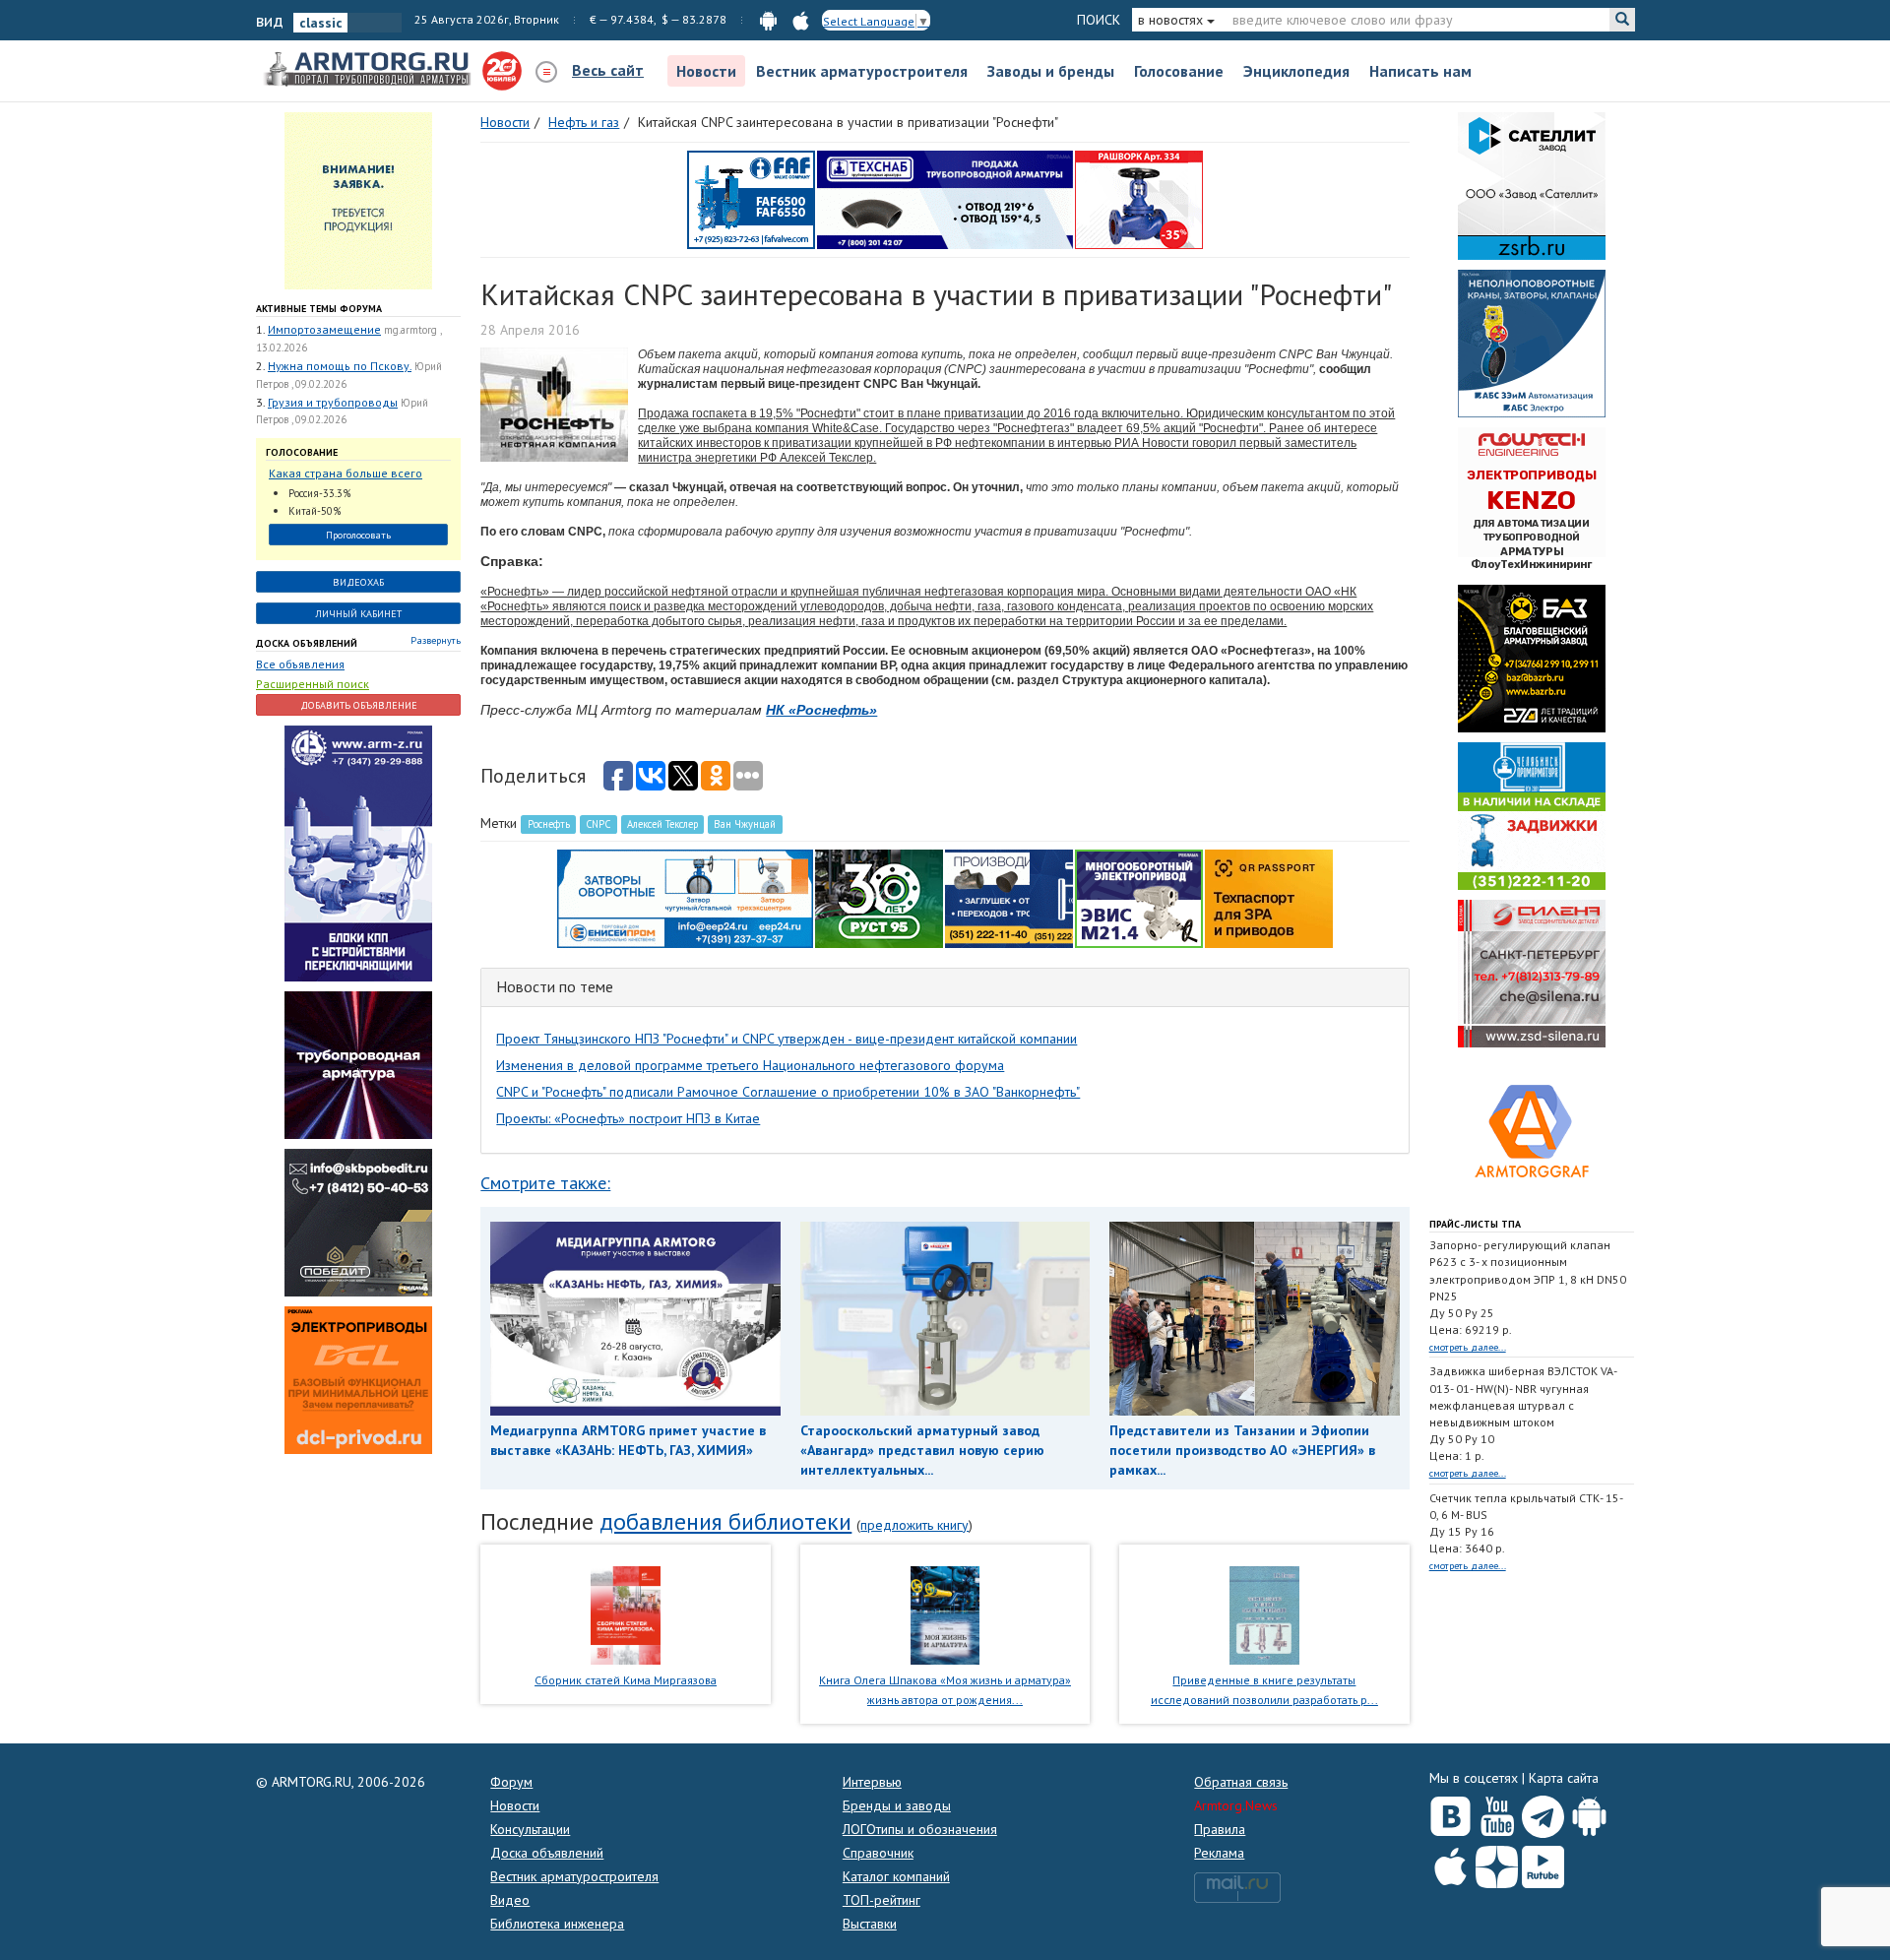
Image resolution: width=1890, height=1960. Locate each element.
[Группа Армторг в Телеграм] (1543, 1813)
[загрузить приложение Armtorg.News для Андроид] (768, 19)
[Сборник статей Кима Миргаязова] (626, 1613)
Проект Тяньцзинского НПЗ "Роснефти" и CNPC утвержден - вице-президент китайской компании (787, 1039)
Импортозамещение (324, 329)
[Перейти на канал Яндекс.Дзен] (1497, 1863)
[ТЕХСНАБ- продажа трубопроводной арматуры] (945, 199)
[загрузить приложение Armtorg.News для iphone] (801, 19)
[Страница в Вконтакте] (1450, 1812)
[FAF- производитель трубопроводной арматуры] (751, 199)
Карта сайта (1564, 1778)
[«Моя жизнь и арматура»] (945, 1613)
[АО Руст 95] (879, 898)
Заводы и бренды (1051, 71)
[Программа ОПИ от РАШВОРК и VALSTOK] (1139, 199)
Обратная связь (1241, 1782)
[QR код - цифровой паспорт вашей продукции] (1269, 898)
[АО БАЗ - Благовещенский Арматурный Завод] (1532, 658)
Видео (510, 1900)
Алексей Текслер (662, 824)
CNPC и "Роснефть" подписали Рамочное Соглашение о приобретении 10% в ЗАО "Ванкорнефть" (788, 1092)
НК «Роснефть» (821, 710)
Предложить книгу (914, 1525)
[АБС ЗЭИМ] (1532, 343)
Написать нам (1420, 71)
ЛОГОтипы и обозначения (920, 1829)
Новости (706, 71)
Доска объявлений (307, 643)
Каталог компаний (896, 1876)
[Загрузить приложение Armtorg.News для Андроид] (1589, 1812)
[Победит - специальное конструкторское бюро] (358, 1221)
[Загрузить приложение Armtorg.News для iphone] (1450, 1863)
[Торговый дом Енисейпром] (685, 898)
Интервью (872, 1782)
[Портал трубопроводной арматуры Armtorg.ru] (369, 70)
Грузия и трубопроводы (333, 402)
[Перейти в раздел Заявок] (358, 200)
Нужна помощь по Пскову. (340, 366)
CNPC (598, 824)
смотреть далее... (1468, 1347)
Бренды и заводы (897, 1805)
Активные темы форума (319, 309)
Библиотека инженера (557, 1924)
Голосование (1179, 71)
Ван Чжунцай (745, 824)
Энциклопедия (1296, 71)
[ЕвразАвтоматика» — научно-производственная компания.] (1139, 898)
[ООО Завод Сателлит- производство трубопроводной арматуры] (1532, 185)
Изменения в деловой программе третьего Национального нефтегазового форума (750, 1065)
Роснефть (549, 824)
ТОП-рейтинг (882, 1900)
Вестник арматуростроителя (862, 71)
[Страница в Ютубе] (1497, 1812)
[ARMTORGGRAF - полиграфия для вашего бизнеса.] (1532, 1130)
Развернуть (436, 640)
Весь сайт (608, 70)
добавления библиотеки (725, 1521)
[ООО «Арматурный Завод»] (358, 852)
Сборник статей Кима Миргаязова (626, 1680)
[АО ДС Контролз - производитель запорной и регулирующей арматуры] (358, 1063)
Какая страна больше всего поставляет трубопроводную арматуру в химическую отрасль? (349, 474)
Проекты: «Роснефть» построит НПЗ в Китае (628, 1118)
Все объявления (300, 664)
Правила (1220, 1829)
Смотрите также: (545, 1183)
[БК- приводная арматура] (358, 1378)
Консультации (530, 1829)
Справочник (878, 1853)
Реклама (1219, 1853)
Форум (511, 1782)
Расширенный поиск (313, 684)
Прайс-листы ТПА (1475, 1224)
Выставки (870, 1924)
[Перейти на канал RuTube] (1543, 1863)
